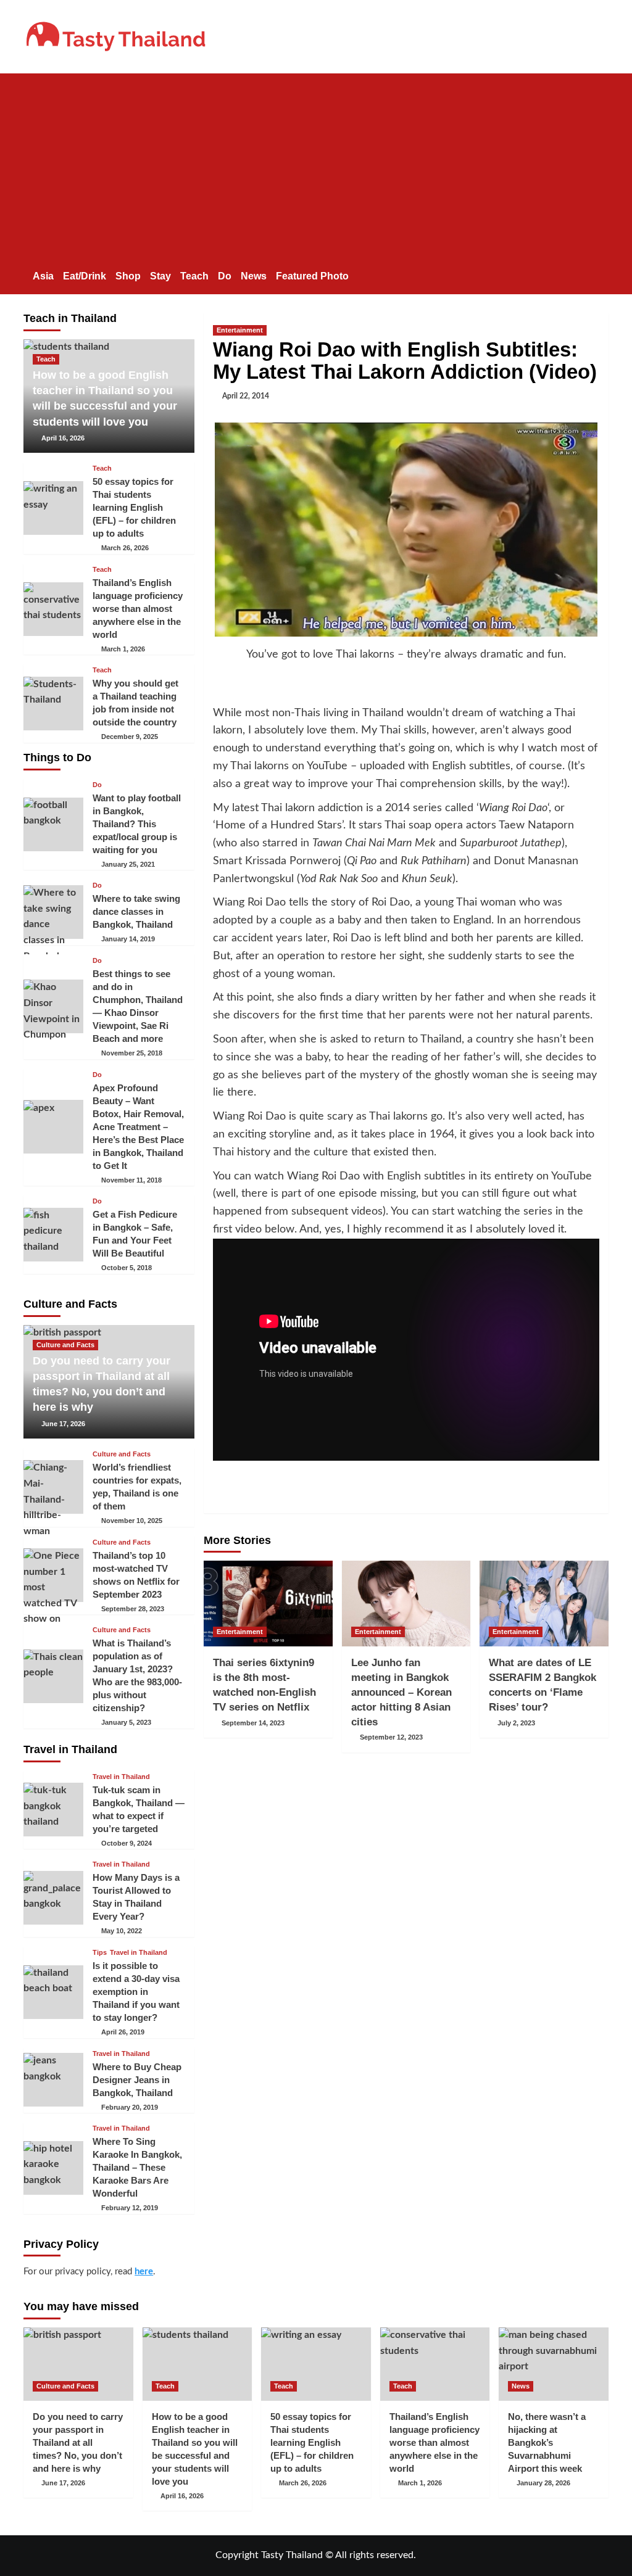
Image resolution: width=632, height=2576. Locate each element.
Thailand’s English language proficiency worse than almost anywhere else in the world (138, 609)
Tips (100, 1953)
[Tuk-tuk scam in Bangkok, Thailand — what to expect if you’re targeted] (53, 1810)
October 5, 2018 (127, 1268)
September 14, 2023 (253, 1723)
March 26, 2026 (125, 548)
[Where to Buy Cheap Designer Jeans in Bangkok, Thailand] (53, 2080)
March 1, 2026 (123, 649)
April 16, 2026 (63, 438)
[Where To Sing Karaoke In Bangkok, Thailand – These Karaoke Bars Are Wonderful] (53, 2168)
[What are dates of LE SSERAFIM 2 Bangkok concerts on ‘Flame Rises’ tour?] (544, 1604)
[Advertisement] (316, 166)
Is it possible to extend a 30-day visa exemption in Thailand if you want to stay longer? (136, 1992)
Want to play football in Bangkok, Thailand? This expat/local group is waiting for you (137, 824)
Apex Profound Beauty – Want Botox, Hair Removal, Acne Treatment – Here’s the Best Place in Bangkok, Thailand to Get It (138, 1127)
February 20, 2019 (130, 2107)
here (144, 2272)
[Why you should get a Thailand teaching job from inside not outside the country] (53, 704)
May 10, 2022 (122, 1931)
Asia (43, 276)
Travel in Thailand (121, 1777)
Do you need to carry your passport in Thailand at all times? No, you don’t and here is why (78, 2442)
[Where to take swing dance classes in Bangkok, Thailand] (53, 912)
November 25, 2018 (132, 1053)
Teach (194, 276)
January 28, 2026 (543, 2483)
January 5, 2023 (126, 1722)
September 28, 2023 (133, 1609)
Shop (128, 276)
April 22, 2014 (246, 396)
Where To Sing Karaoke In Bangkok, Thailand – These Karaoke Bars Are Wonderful (137, 2167)
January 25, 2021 (128, 864)
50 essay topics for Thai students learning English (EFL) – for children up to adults (134, 507)
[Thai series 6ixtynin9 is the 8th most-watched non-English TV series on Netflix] (268, 1604)
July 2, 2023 (516, 1723)
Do (225, 276)
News (254, 276)
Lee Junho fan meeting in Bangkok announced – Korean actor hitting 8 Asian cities (401, 1692)
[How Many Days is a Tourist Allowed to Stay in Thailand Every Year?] (53, 1898)
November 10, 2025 (132, 1521)
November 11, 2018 (131, 1180)
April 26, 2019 (123, 2032)
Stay (160, 276)
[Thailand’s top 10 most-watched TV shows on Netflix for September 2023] (53, 1575)
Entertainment (240, 330)
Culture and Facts (65, 1345)
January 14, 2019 (128, 939)
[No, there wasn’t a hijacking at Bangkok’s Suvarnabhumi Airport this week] (554, 2364)
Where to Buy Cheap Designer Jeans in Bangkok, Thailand (137, 2080)
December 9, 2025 (130, 737)
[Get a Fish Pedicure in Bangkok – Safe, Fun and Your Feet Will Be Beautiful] (53, 1235)
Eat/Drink (85, 276)
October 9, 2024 (127, 1843)
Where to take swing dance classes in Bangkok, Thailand (136, 911)
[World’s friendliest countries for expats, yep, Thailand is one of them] (53, 1487)
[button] (601, 274)
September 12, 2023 (391, 1737)
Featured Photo (312, 276)
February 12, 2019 (130, 2208)
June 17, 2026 (63, 1424)
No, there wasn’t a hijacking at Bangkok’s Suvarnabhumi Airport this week (547, 2442)
